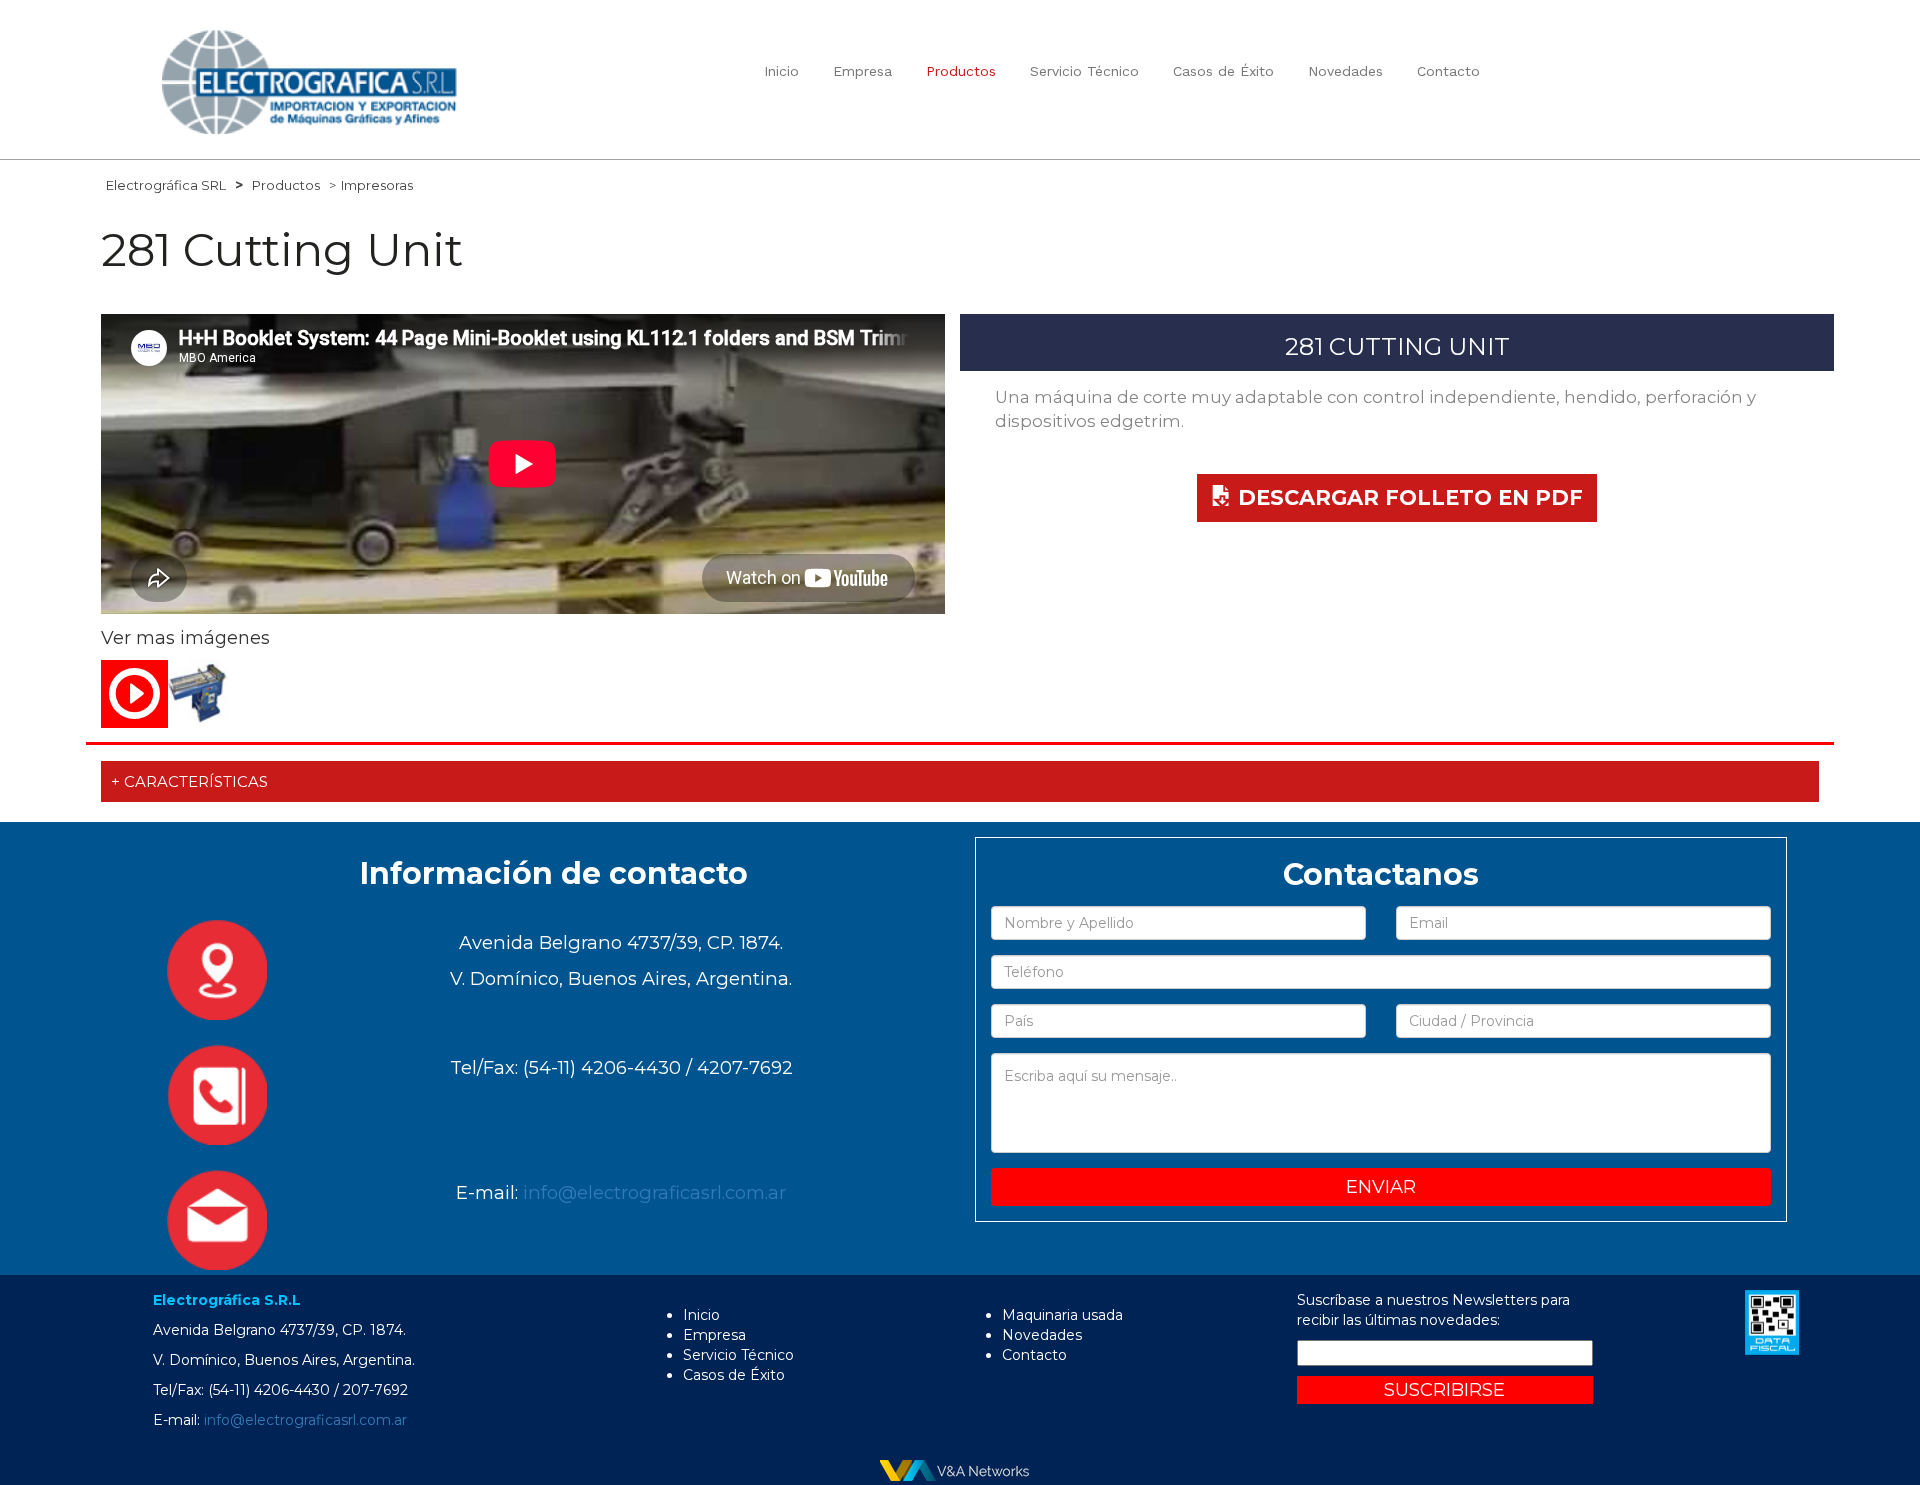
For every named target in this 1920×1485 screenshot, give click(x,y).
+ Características (189, 781)
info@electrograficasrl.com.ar (654, 1192)
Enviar (1381, 1186)
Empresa (862, 71)
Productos (286, 185)
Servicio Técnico (1084, 71)
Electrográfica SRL (166, 185)
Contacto (1448, 71)
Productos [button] (961, 71)
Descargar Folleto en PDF (1407, 497)
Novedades (1345, 71)
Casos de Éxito (1223, 71)
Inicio (781, 71)
